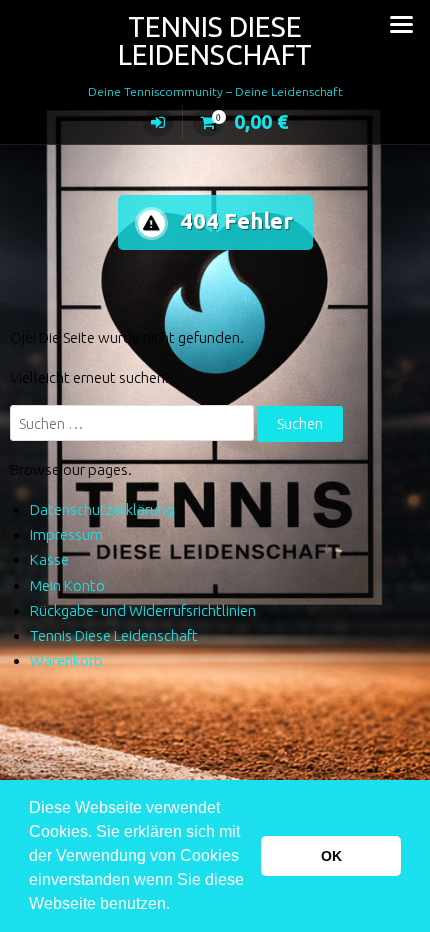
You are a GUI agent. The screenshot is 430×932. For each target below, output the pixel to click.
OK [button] (331, 856)
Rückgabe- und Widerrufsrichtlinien (143, 610)
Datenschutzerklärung (102, 509)
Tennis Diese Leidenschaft (215, 40)
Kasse (49, 559)
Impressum (66, 534)
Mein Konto (67, 585)
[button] (177, 906)
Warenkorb (66, 660)
